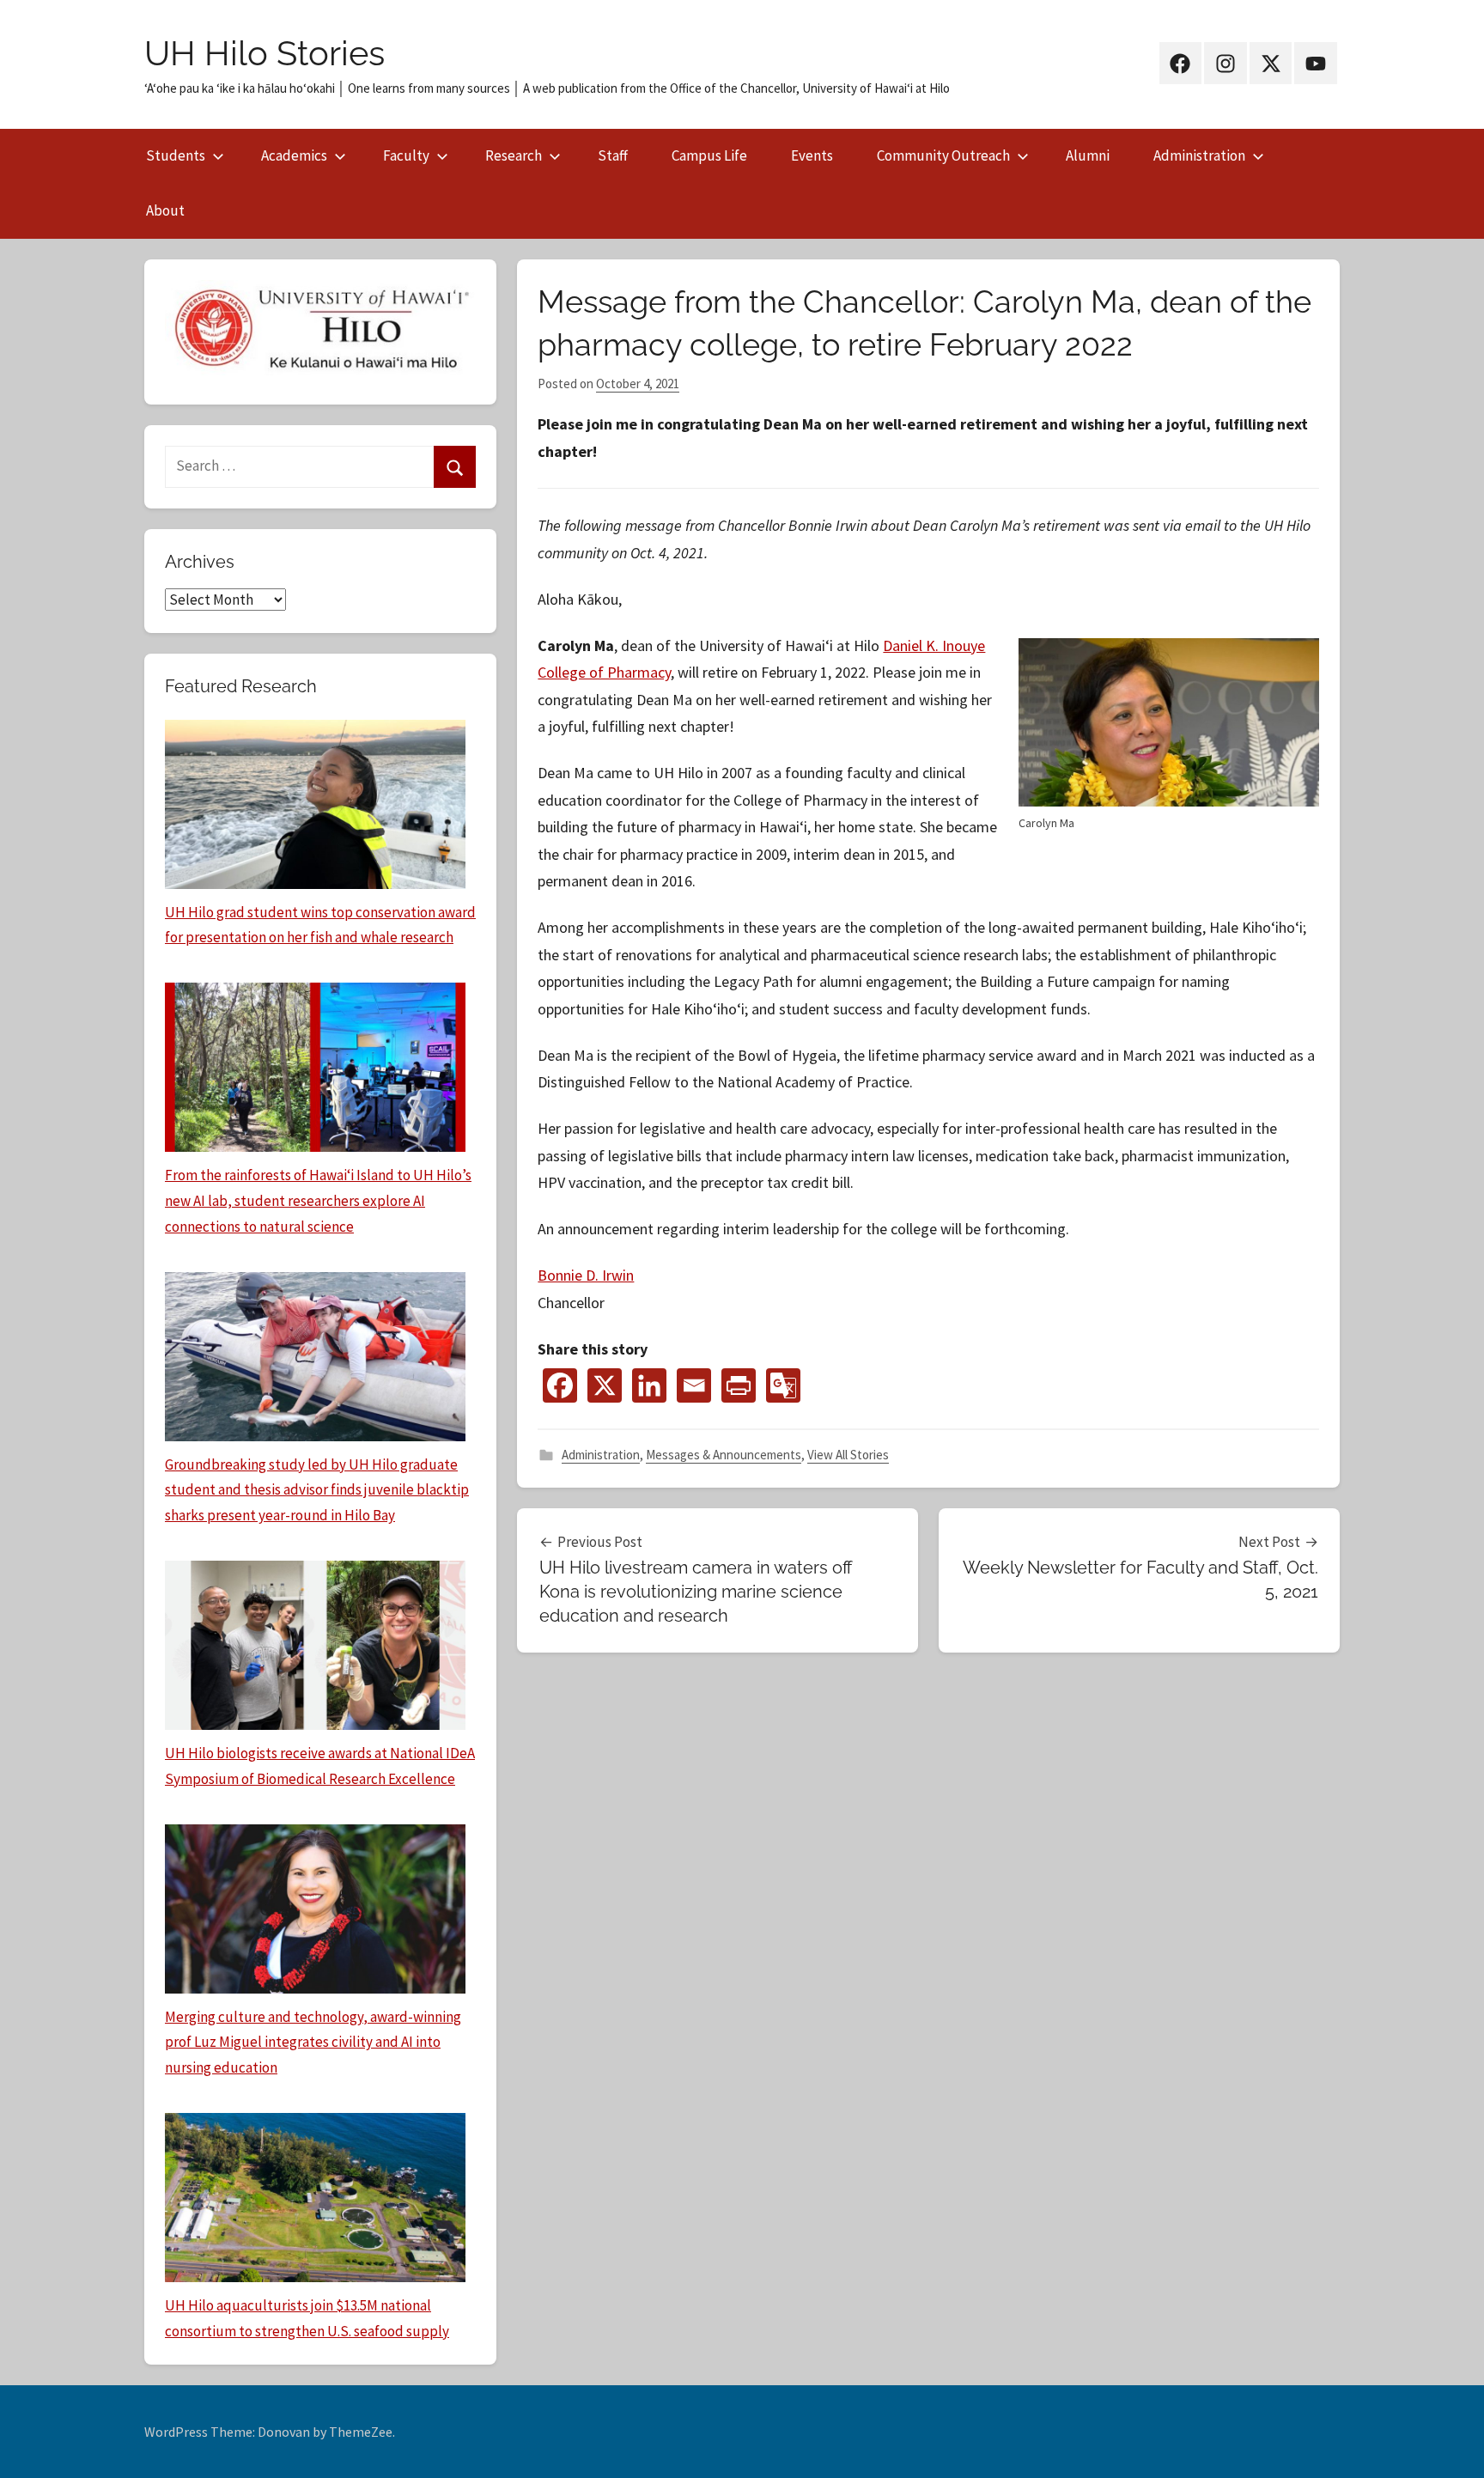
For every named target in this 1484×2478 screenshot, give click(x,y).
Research (514, 155)
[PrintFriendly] (739, 1385)
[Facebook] (560, 1385)
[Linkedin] (649, 1385)
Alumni (1088, 155)
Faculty (406, 155)
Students (176, 155)
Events (812, 155)
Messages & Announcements (724, 1455)
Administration (1199, 155)
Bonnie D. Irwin (586, 1275)
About (165, 210)
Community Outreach (943, 155)
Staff (613, 155)
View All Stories (848, 1455)
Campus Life (709, 155)
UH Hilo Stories (265, 53)
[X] (605, 1385)
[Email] (694, 1385)
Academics (294, 155)
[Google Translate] (783, 1385)
